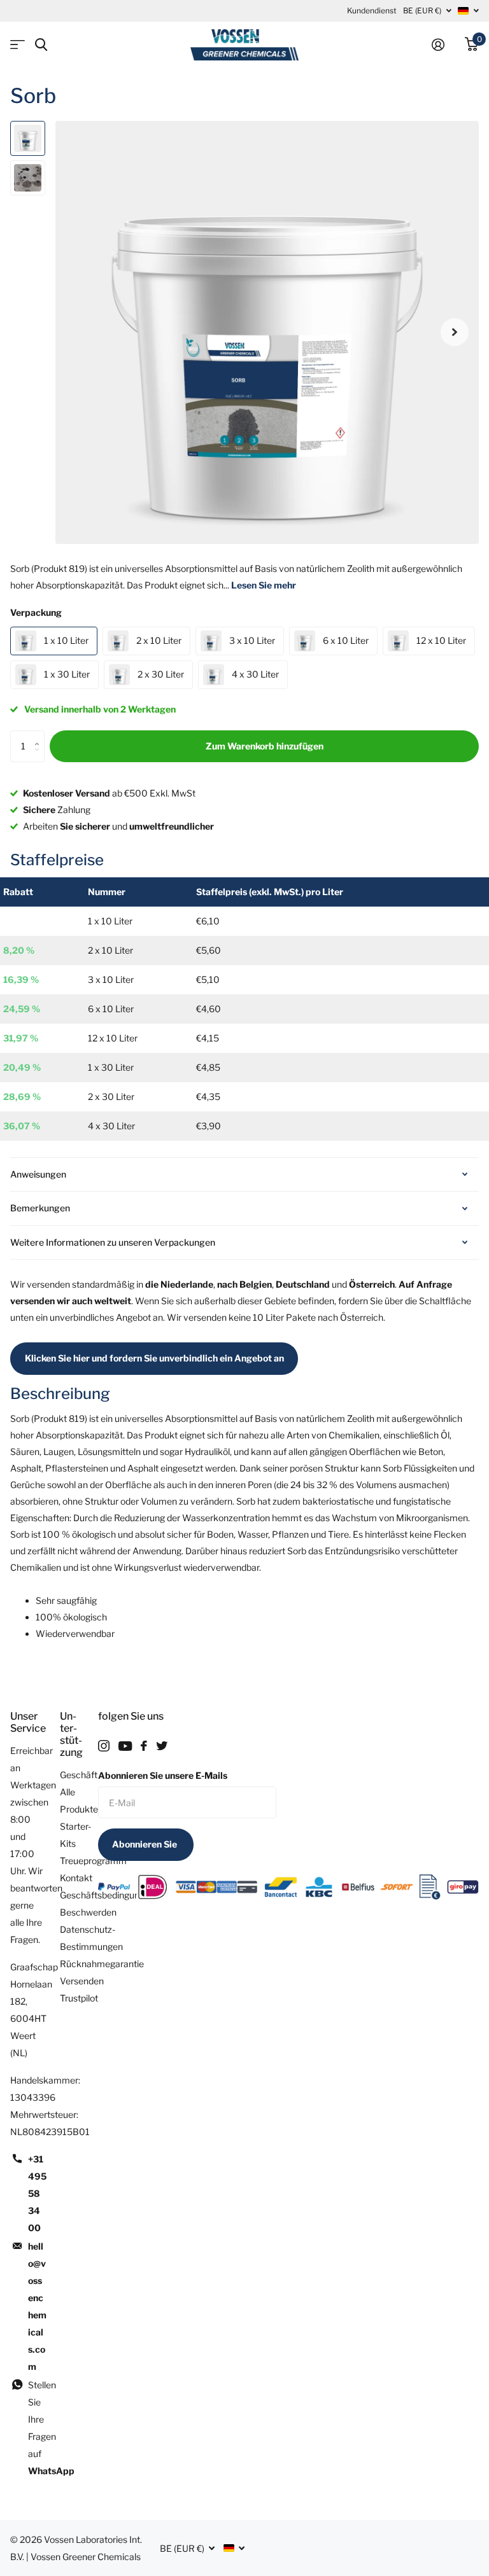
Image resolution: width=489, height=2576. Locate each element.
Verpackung (36, 612)
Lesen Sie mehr (264, 585)
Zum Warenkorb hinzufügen (265, 746)
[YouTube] (125, 1746)
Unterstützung (71, 1734)
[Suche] (41, 45)
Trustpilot (79, 1998)
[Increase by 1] (40, 735)
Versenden (82, 1981)
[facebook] (144, 1746)
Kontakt (76, 1878)
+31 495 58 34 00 (37, 2193)
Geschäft (79, 1775)
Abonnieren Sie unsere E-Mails (163, 1775)
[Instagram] (104, 1746)
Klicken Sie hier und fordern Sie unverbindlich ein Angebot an (154, 1358)
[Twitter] (162, 1746)
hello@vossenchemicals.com (37, 2306)
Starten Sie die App (18, 45)
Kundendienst (372, 10)
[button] (455, 332)
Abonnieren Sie (145, 1844)
